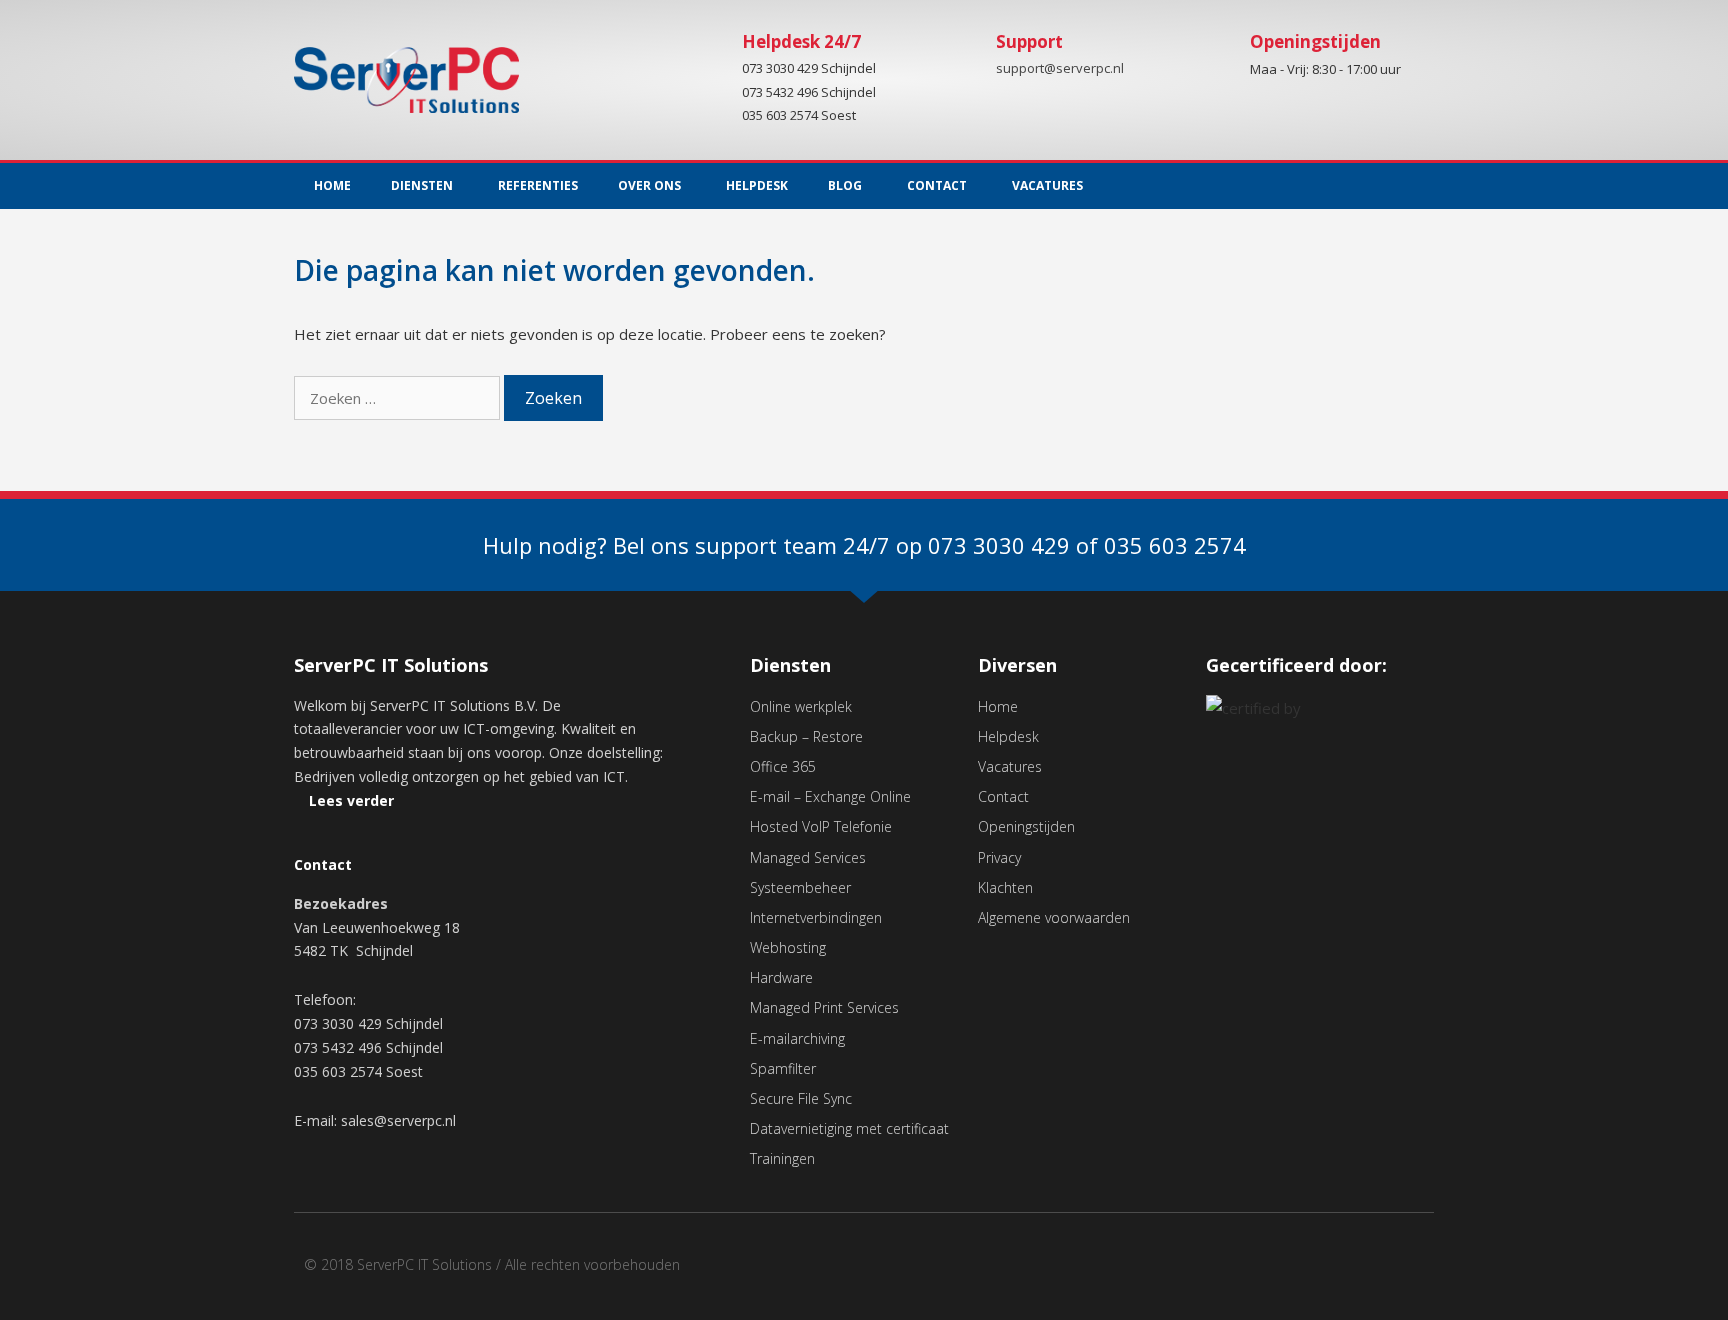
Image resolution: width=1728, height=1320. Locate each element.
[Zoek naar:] (399, 398)
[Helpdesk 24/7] (707, 57)
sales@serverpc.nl (398, 1120)
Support (1029, 41)
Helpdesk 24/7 (801, 41)
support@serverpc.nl (1060, 69)
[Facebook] (1373, 1271)
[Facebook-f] (1378, 186)
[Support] (961, 57)
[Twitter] (1419, 186)
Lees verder (351, 800)
